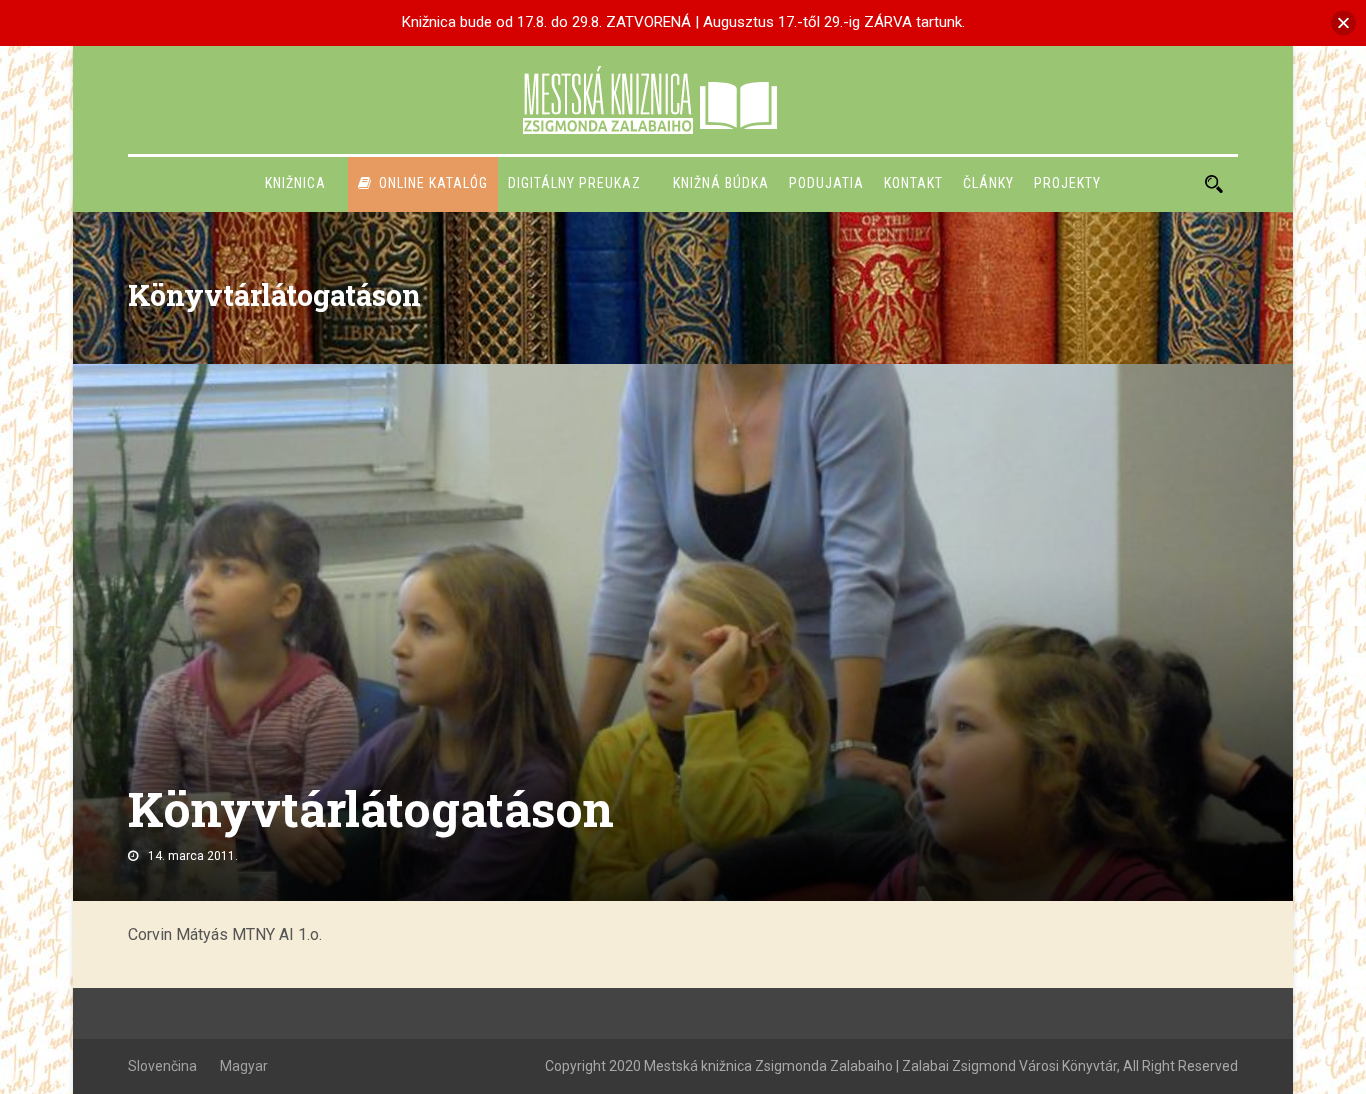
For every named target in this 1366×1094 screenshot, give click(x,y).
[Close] (1343, 22)
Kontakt (913, 183)
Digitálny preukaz (574, 183)
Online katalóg (433, 183)
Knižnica (295, 183)
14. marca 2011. (193, 856)
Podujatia (826, 183)
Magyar (244, 1066)
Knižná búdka (721, 183)
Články (988, 183)
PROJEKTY (1067, 183)
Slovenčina (162, 1066)
